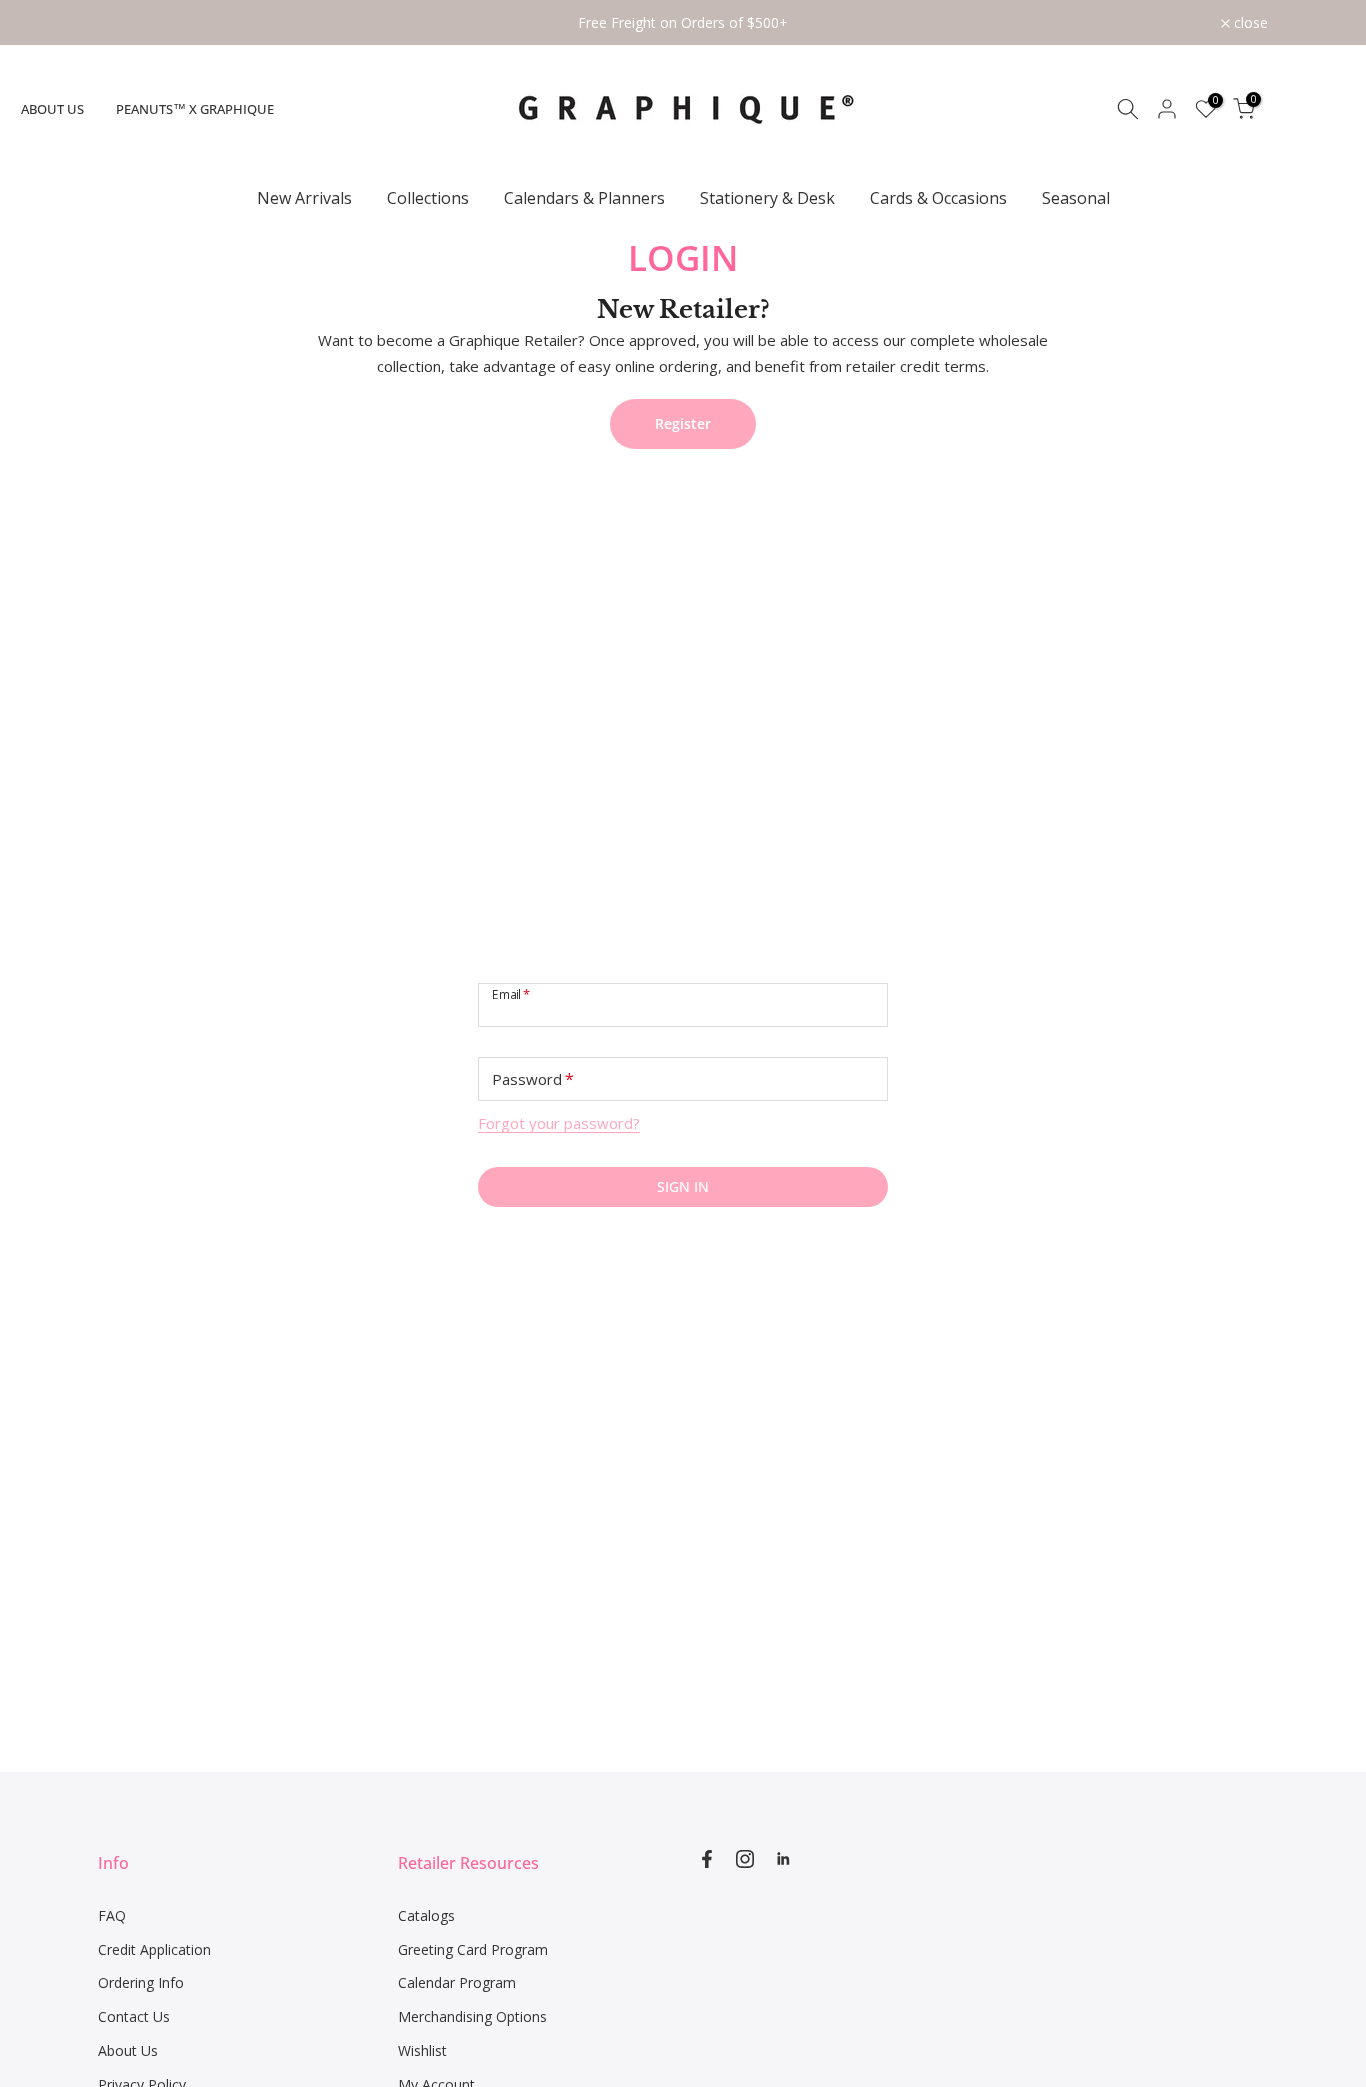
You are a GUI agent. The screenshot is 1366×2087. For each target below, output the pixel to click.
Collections (428, 198)
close (126, 23)
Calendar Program (457, 1982)
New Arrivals (304, 198)
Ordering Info (141, 1982)
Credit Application (154, 1949)
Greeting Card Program (473, 1949)
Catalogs (426, 1915)
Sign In (683, 1186)
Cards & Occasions (938, 198)
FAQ (112, 1915)
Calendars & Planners (584, 198)
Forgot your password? (559, 1123)
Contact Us (134, 2016)
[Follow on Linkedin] (783, 1859)
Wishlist (422, 2050)
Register (683, 423)
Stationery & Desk (767, 198)
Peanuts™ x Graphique (195, 109)
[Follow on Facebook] (707, 1859)
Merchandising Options (472, 2016)
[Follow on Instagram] (745, 1859)
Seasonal (1076, 198)
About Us (52, 109)
